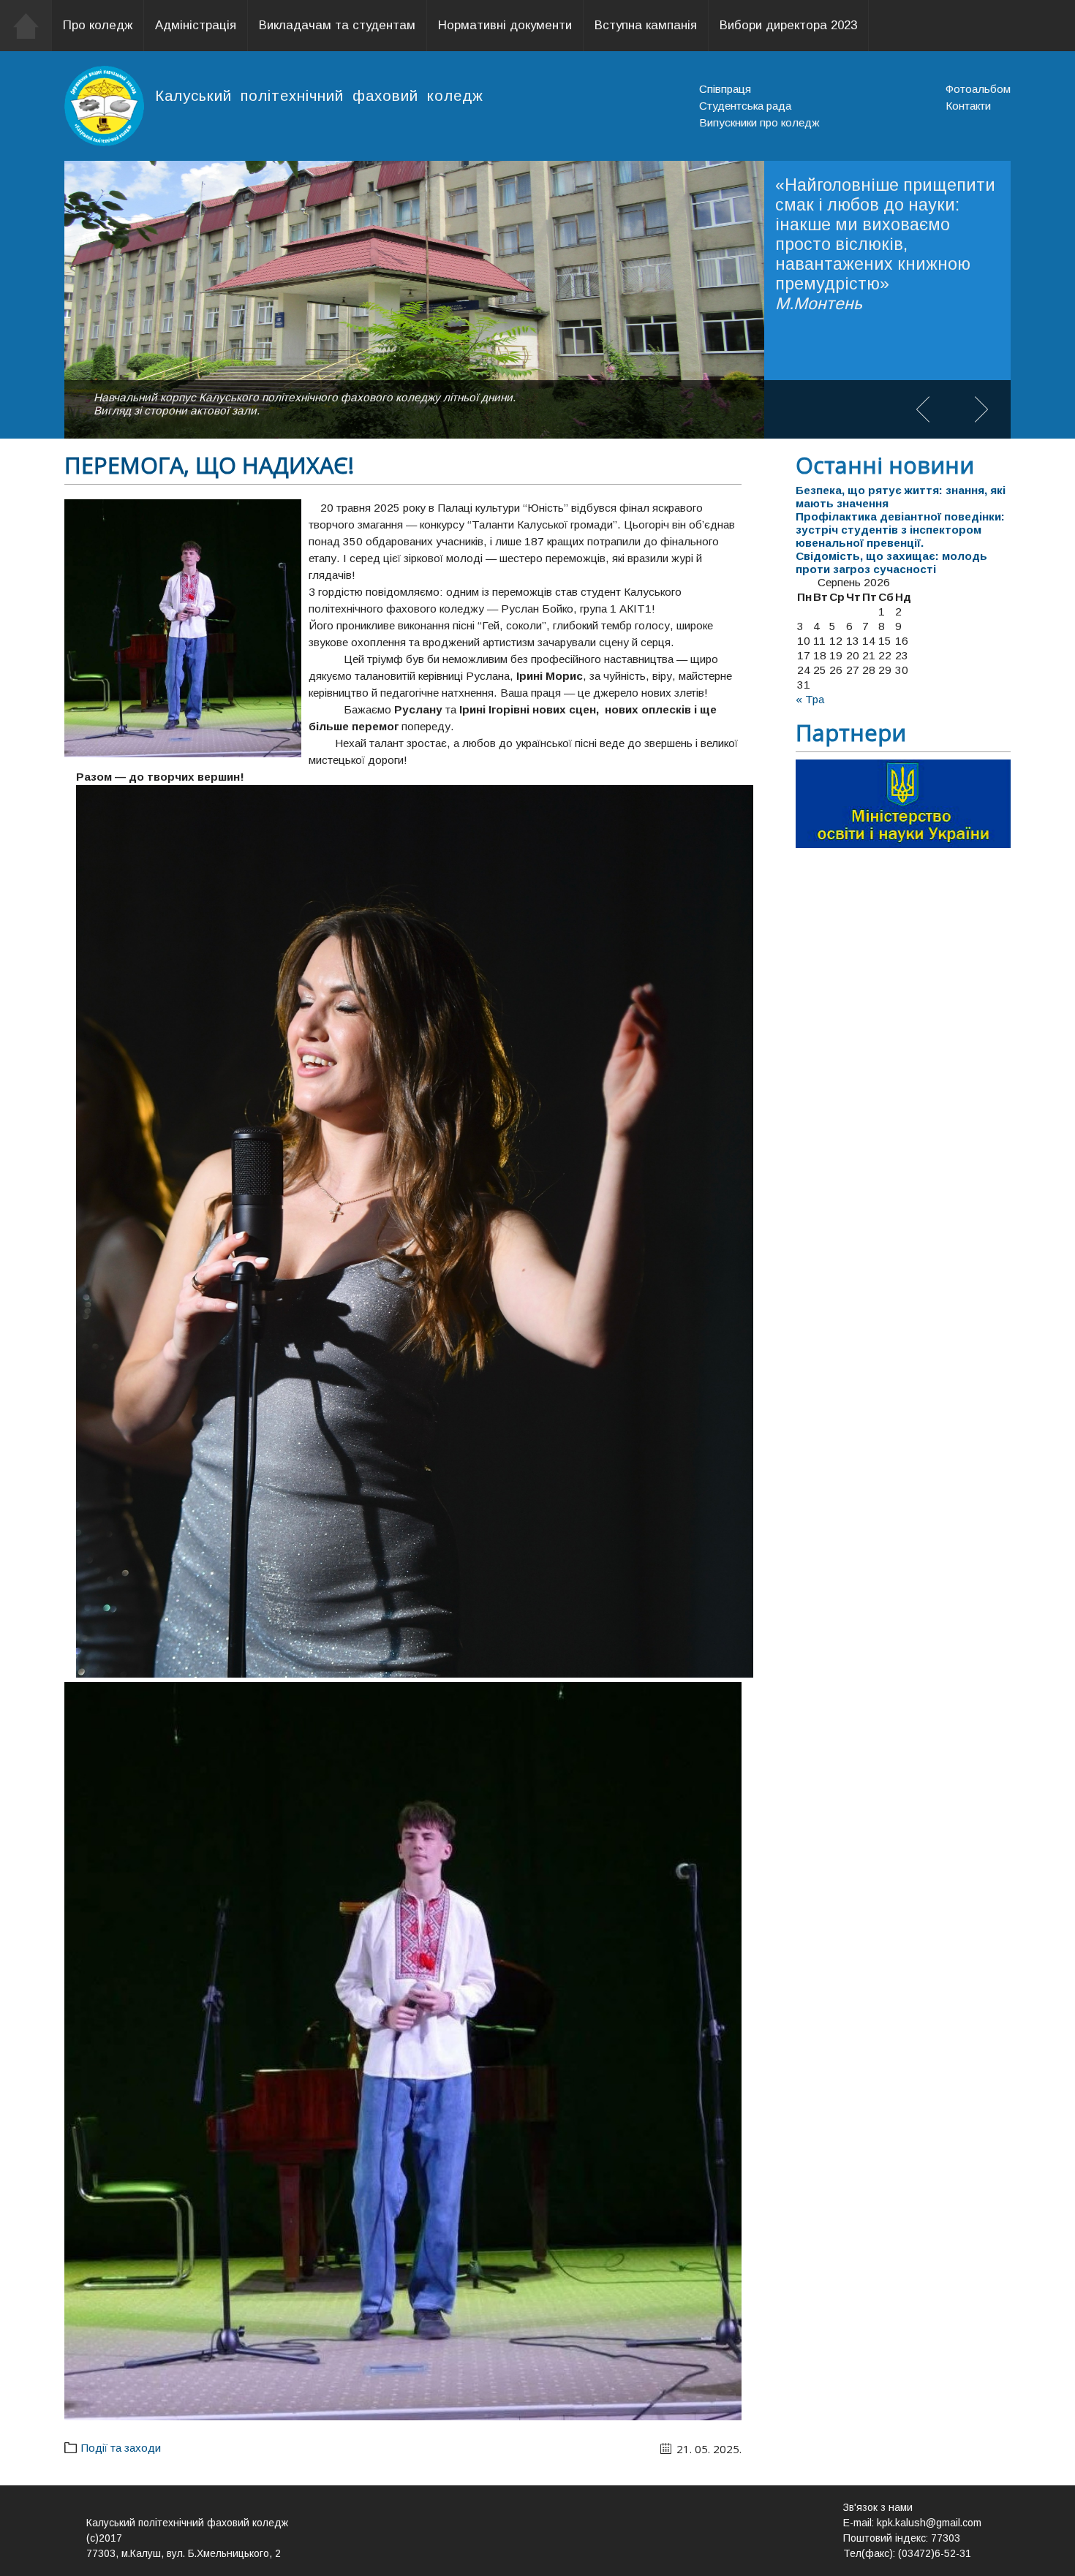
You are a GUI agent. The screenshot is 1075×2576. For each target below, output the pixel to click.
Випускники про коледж (759, 122)
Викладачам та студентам (337, 25)
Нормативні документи (505, 25)
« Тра (810, 699)
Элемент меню (26, 26)
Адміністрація (196, 25)
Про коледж (98, 25)
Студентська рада (745, 106)
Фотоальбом (978, 89)
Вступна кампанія (646, 25)
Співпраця (725, 89)
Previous (923, 409)
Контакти (968, 106)
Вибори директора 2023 (788, 25)
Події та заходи (121, 2448)
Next (981, 409)
